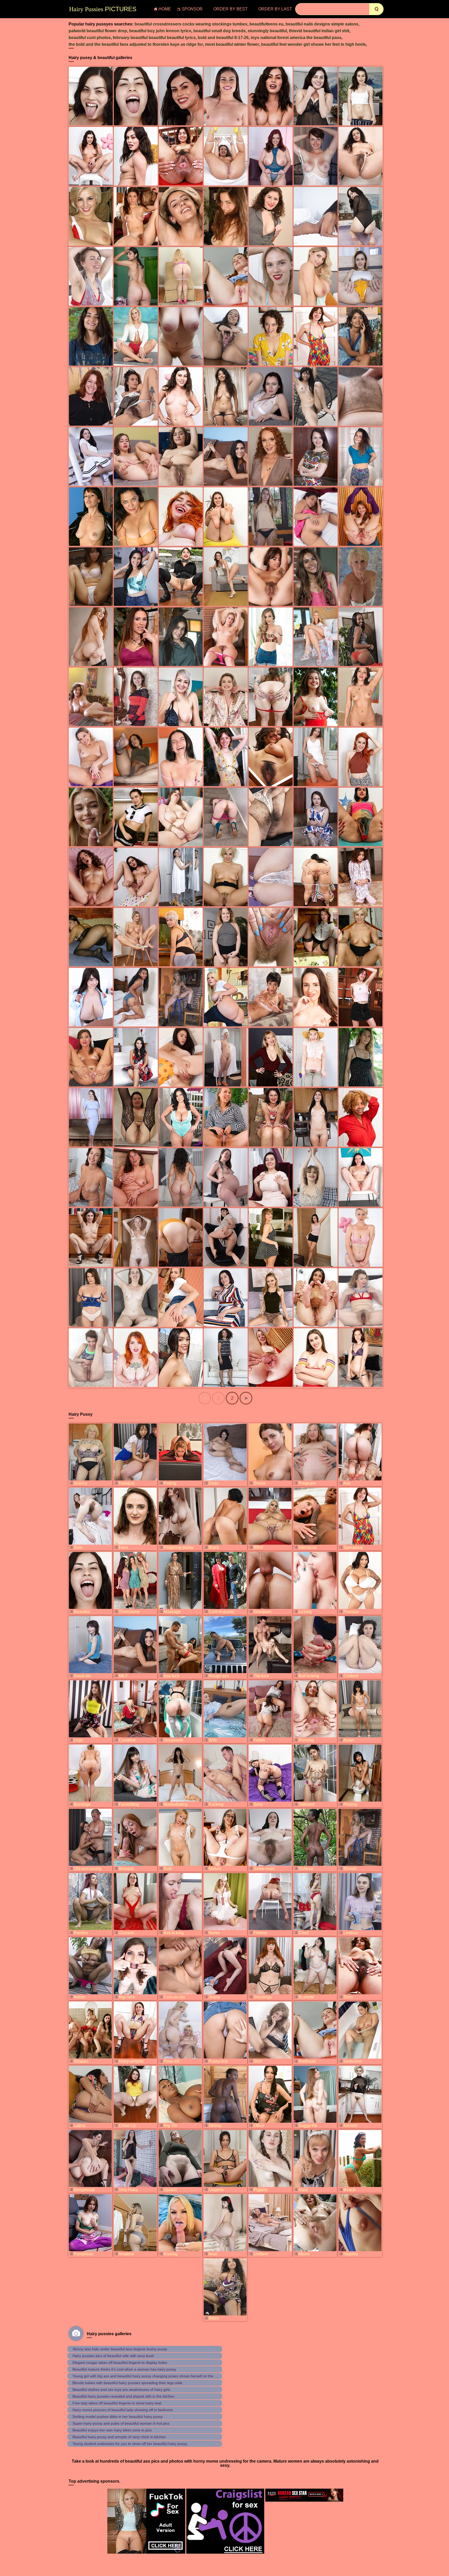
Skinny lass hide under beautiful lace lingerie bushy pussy (120, 2349)
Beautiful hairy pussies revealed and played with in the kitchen (123, 2396)
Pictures (103, 9)
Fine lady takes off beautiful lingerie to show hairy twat (117, 2403)
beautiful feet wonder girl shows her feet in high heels (313, 44)
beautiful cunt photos (90, 38)
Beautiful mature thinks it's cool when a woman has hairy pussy (124, 2369)
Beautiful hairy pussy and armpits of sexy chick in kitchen (119, 2437)
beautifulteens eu (266, 24)
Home (165, 9)
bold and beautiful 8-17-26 (223, 38)
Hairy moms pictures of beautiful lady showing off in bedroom (123, 2410)
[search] (376, 9)
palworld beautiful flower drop (98, 31)
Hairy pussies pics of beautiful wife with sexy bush (113, 2356)
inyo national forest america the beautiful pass (296, 38)
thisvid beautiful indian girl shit (319, 31)
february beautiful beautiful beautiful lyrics (154, 38)
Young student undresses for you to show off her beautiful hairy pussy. (130, 2444)
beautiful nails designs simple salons (322, 24)
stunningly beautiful (267, 31)
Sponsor (192, 9)
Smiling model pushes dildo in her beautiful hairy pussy (118, 2417)
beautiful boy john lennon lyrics (160, 31)
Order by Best (230, 9)
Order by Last (275, 9)
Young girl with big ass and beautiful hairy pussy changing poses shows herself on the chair (147, 2376)
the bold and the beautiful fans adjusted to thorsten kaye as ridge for (136, 44)
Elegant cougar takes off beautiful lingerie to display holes (120, 2363)
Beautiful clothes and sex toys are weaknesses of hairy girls (121, 2390)
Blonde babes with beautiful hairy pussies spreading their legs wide (127, 2383)
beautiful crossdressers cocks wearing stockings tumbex (191, 24)
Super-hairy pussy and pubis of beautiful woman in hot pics (121, 2423)
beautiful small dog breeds (219, 31)
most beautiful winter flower (232, 44)
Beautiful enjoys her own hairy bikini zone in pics (112, 2430)
